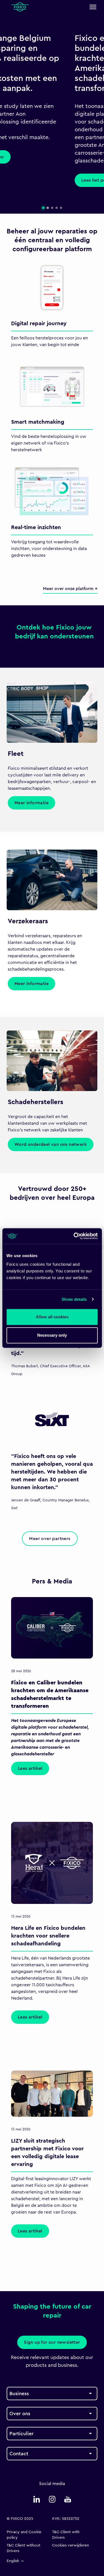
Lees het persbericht (35, 180)
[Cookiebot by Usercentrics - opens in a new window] (74, 1236)
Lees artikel (30, 1768)
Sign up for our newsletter (52, 2342)
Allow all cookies (52, 1317)
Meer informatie (31, 803)
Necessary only (52, 1335)
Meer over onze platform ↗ (70, 589)
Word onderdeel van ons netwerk (51, 1144)
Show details (74, 1299)
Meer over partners (50, 1539)
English (13, 2561)
